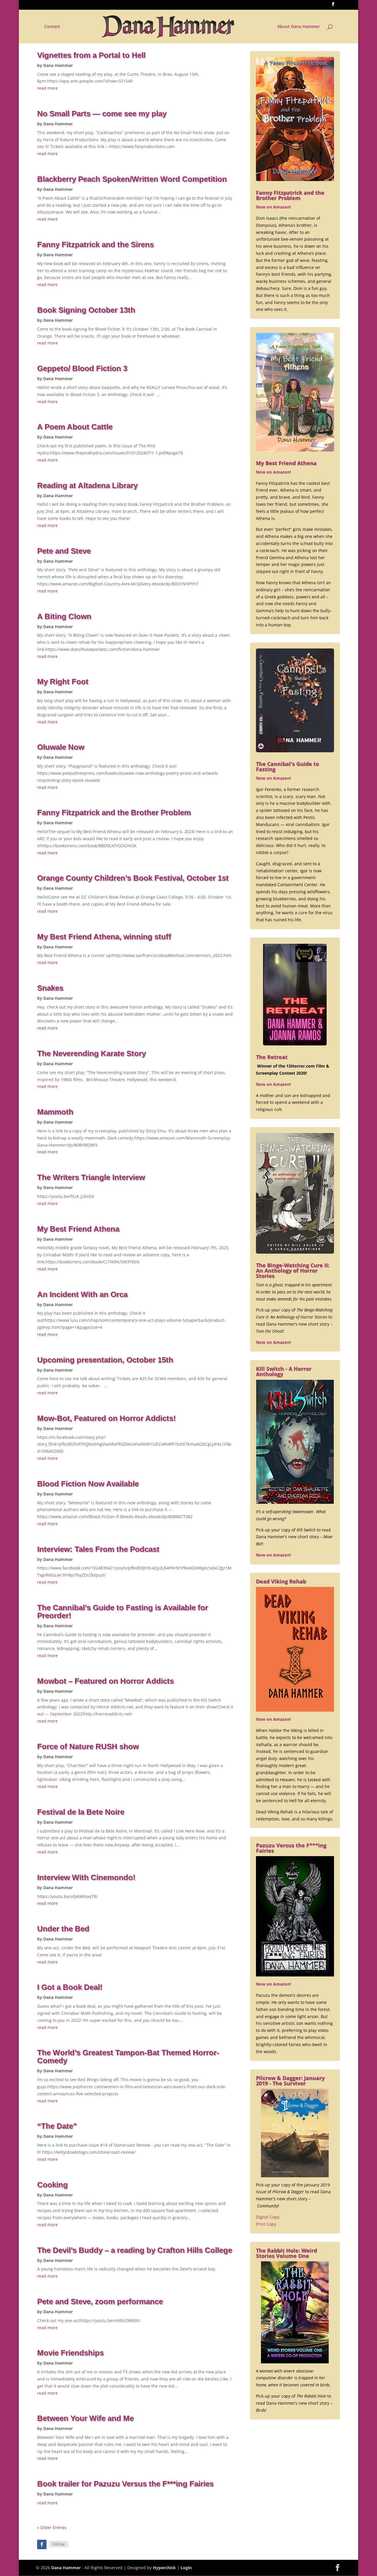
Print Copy (266, 2224)
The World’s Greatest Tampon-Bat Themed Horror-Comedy (128, 2057)
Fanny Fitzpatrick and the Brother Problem (114, 812)
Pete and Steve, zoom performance (100, 2301)
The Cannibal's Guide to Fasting (287, 766)
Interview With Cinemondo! (86, 1877)
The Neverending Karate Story (91, 1053)
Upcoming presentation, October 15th (105, 1360)
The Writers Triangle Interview (91, 1177)
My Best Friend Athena (78, 1229)
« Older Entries (52, 2527)
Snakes (50, 988)
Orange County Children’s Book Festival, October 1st (133, 878)
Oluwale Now (61, 747)
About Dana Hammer (299, 27)
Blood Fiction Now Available (88, 1484)
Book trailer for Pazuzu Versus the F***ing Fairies (125, 2484)
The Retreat (272, 1057)
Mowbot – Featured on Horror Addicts (105, 1681)
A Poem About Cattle (75, 427)
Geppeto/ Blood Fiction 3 (82, 368)
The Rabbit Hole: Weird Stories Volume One (286, 2253)
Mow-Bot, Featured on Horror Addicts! (106, 1418)
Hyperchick (164, 2568)
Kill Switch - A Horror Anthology (284, 1371)
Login (186, 2568)
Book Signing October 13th (86, 310)
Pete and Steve (64, 551)
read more (47, 88)
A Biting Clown (64, 616)
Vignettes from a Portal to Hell (91, 55)
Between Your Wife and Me (85, 2418)
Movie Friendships (70, 2353)
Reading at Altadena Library (87, 485)
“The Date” (57, 2126)
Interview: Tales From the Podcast (98, 1549)
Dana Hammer (58, 65)
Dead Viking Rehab (281, 1581)
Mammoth (55, 1112)
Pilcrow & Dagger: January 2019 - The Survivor (290, 2081)
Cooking (52, 2185)
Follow (59, 2544)
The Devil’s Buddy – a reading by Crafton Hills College (135, 2250)
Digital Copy (268, 2217)
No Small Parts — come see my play (102, 114)
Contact (52, 27)
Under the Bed (63, 1929)
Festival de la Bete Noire (81, 1812)
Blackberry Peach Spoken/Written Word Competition (132, 179)
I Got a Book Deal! (70, 1987)
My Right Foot (63, 682)
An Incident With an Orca (82, 1294)
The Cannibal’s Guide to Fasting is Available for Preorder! (123, 1612)
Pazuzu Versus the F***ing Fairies (291, 1848)
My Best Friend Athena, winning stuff (104, 937)
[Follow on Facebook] (42, 2544)
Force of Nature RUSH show (88, 1746)
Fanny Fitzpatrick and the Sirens (95, 244)
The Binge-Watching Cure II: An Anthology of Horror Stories (293, 1270)
